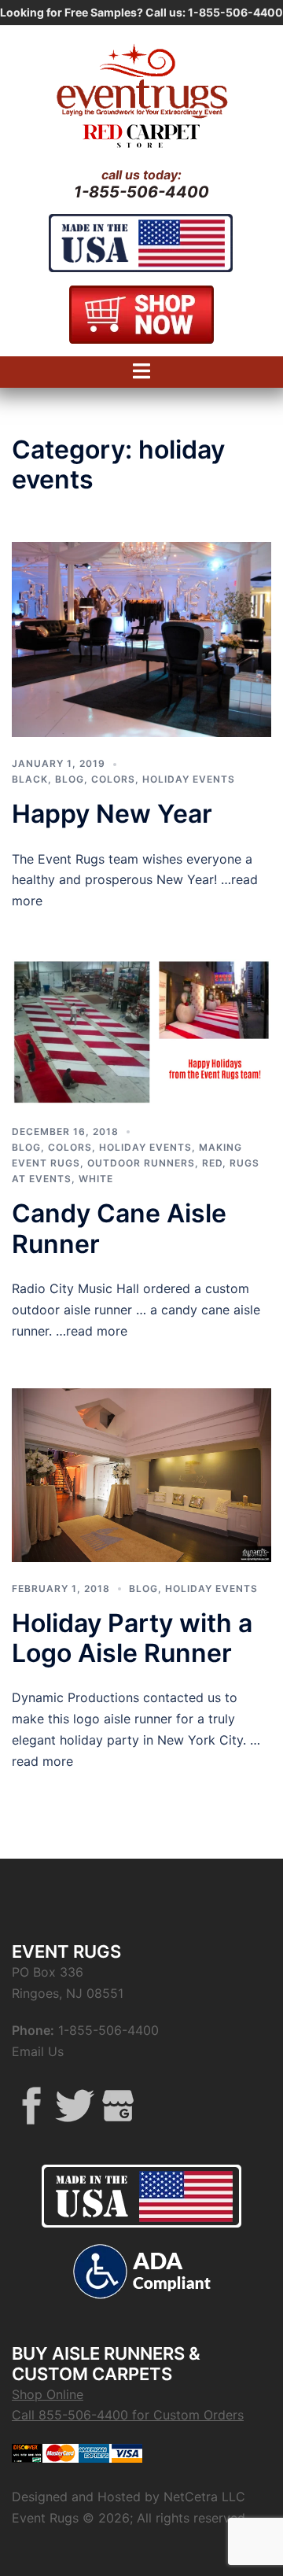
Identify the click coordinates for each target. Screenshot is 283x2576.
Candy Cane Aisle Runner (119, 1228)
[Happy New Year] (141, 638)
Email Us (38, 2051)
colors (113, 779)
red (212, 1163)
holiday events (189, 779)
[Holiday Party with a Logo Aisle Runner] (141, 1474)
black (30, 779)
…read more (90, 1331)
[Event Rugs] (141, 79)
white (96, 1179)
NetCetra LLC (204, 2497)
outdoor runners (141, 1163)
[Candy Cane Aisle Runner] (141, 1030)
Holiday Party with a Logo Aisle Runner (132, 1638)
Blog (70, 779)
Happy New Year (112, 814)
